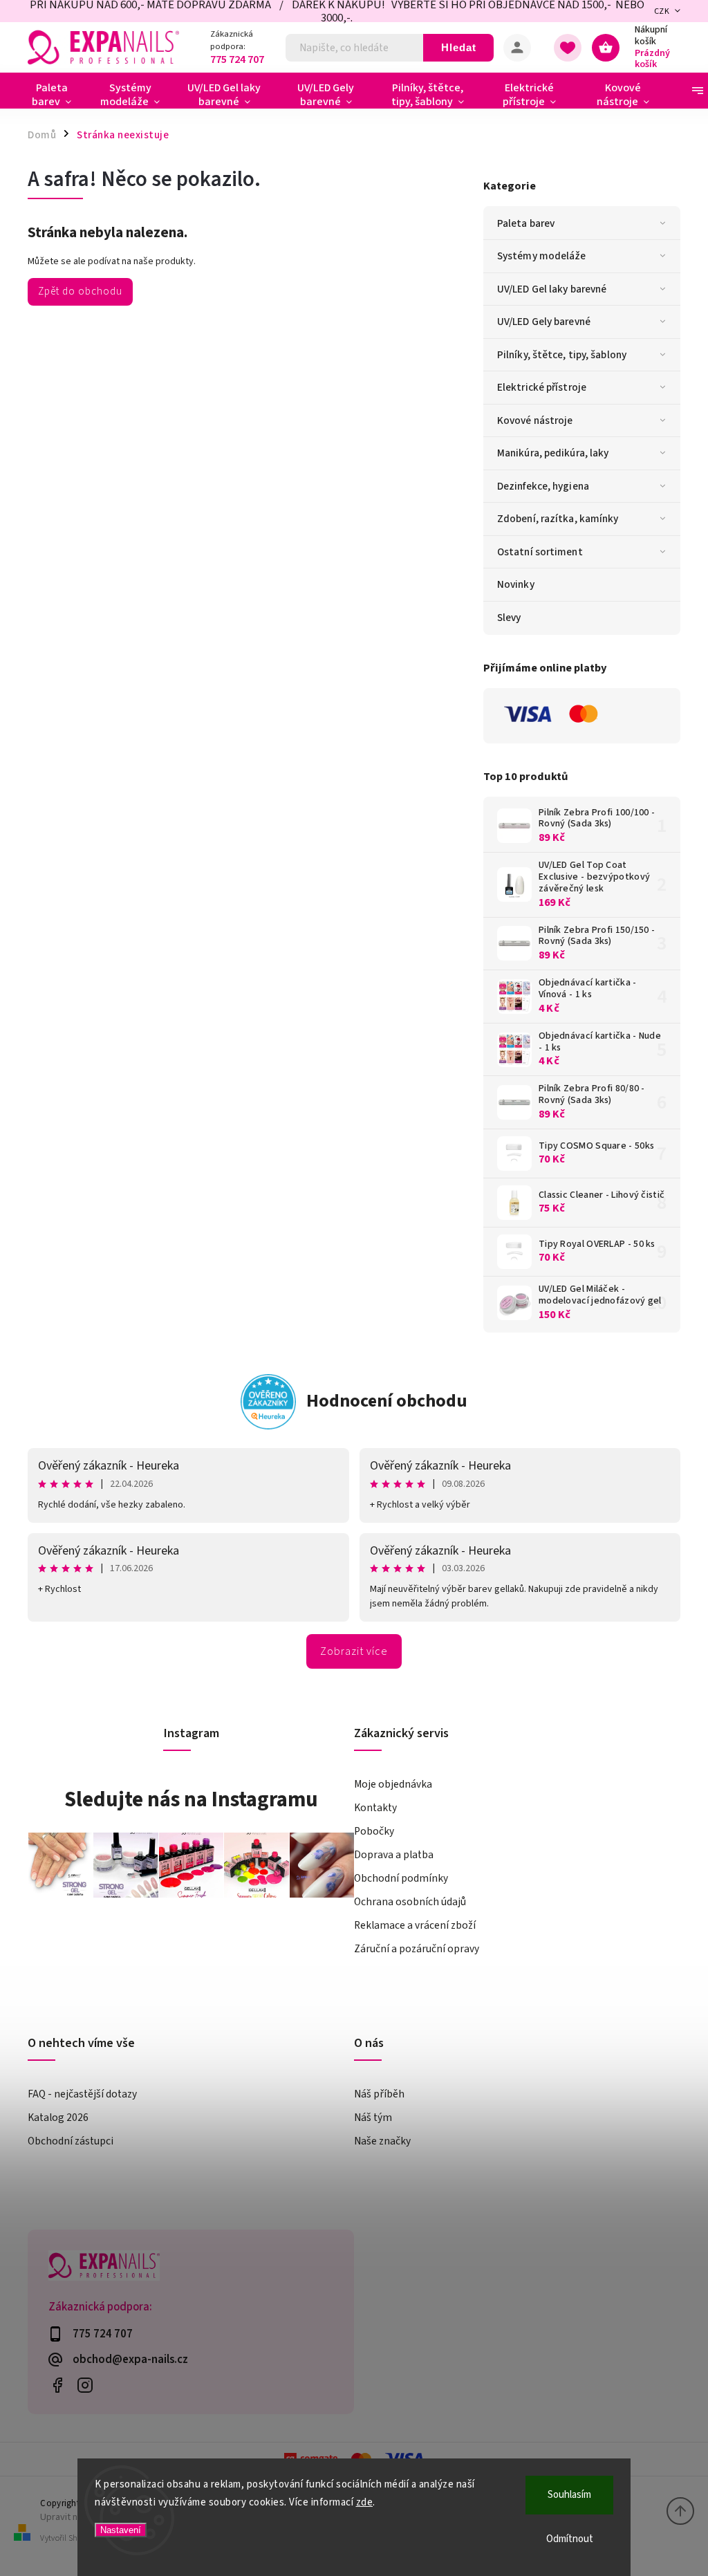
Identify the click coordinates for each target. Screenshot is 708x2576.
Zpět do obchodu (80, 291)
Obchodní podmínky (401, 1878)
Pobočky (374, 1831)
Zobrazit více (354, 1651)
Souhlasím (569, 2495)
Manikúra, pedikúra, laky (553, 453)
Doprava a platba (394, 1855)
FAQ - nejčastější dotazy (82, 2094)
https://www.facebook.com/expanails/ (57, 2385)
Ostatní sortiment (540, 552)
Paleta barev (526, 223)
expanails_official (85, 2385)
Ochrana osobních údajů (410, 1902)
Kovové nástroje (535, 420)
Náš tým (373, 2118)
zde (365, 2502)
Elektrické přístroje (542, 387)
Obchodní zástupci (71, 2141)
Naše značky (382, 2141)
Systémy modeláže (542, 256)
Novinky (516, 584)
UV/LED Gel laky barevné (552, 289)
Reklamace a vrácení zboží (415, 1925)
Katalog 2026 (58, 2118)
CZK (662, 11)
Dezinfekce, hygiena (543, 486)
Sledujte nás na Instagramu (191, 1799)
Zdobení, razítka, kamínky (558, 519)
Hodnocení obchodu (387, 1401)
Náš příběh (379, 2094)
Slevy (509, 618)
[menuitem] (57, 95)
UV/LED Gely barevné (544, 322)
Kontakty (375, 1808)
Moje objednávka (393, 1784)
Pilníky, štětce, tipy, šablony (562, 355)
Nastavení (121, 2530)
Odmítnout (570, 2539)
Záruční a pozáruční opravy (417, 1949)
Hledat (459, 47)
